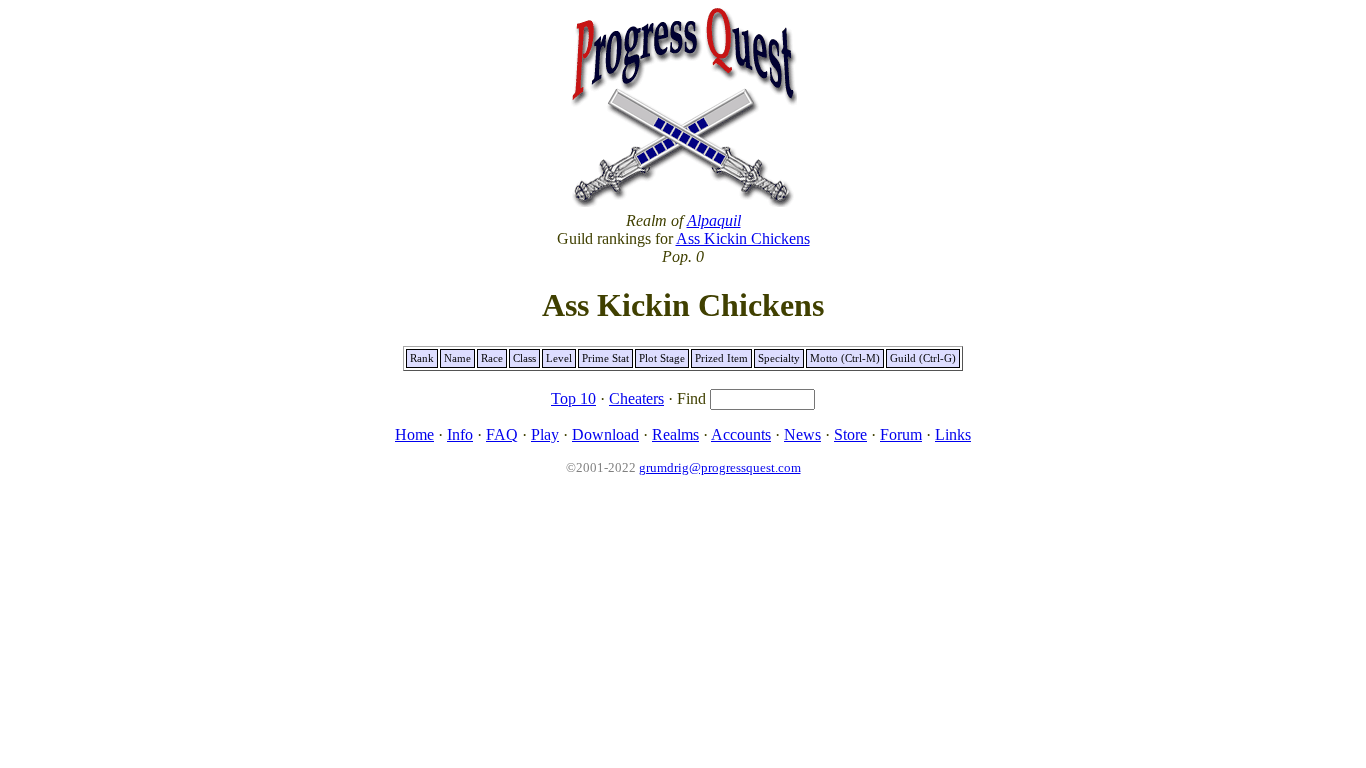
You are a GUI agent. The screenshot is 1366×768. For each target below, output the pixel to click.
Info (460, 434)
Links (953, 434)
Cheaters (636, 398)
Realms (675, 434)
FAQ (502, 434)
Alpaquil (714, 220)
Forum (901, 434)
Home (414, 434)
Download (605, 434)
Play (545, 434)
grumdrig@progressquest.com (720, 467)
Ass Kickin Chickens (743, 238)
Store (850, 434)
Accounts (741, 434)
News (802, 434)
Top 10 (573, 398)
